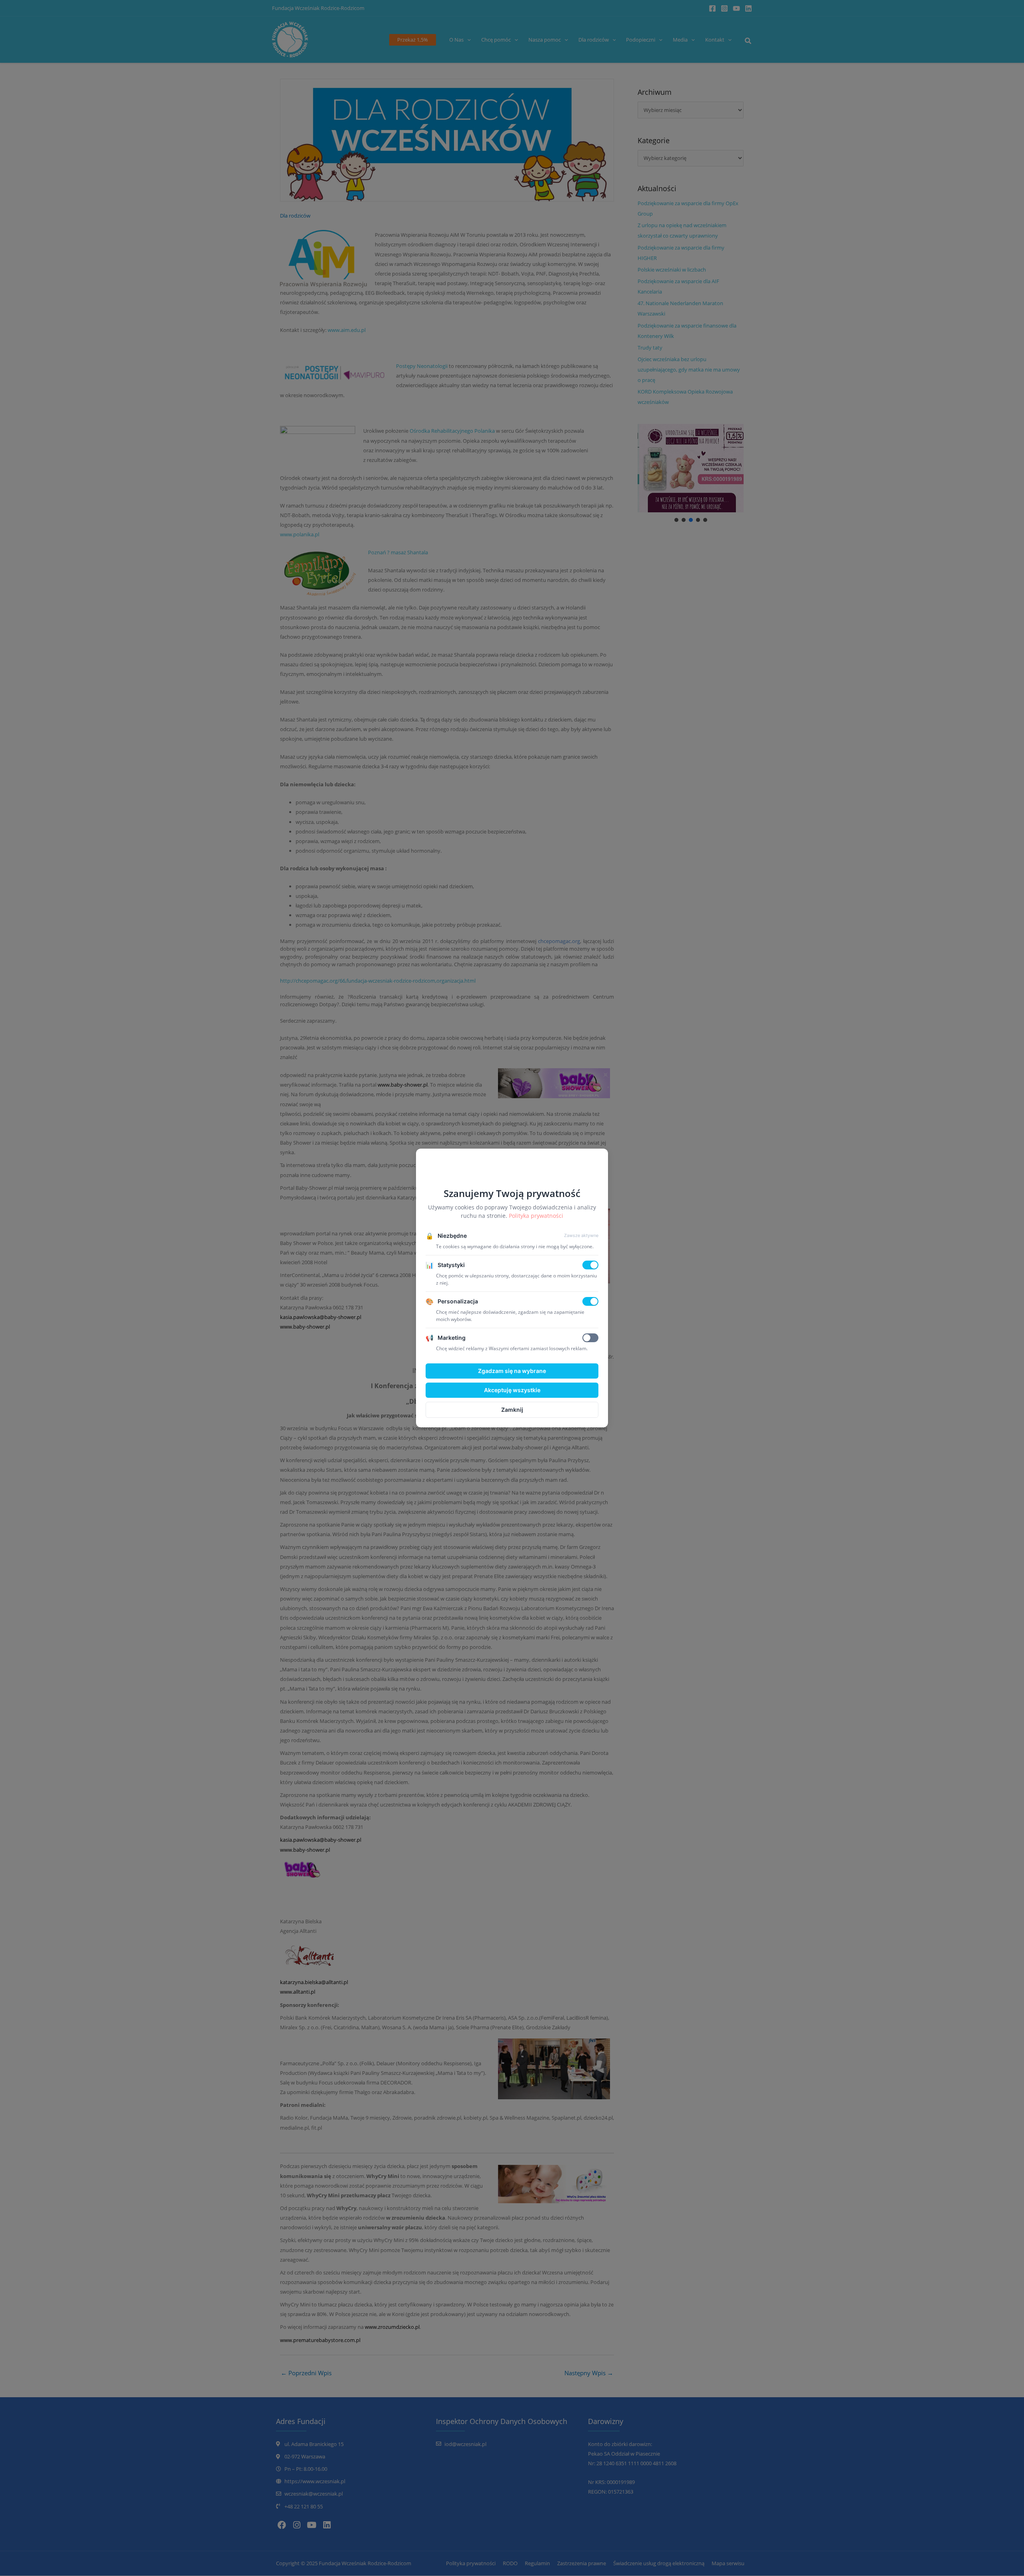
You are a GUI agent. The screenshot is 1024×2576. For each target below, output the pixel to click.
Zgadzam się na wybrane (512, 1371)
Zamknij (512, 1410)
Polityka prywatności (536, 1216)
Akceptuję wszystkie (512, 1390)
